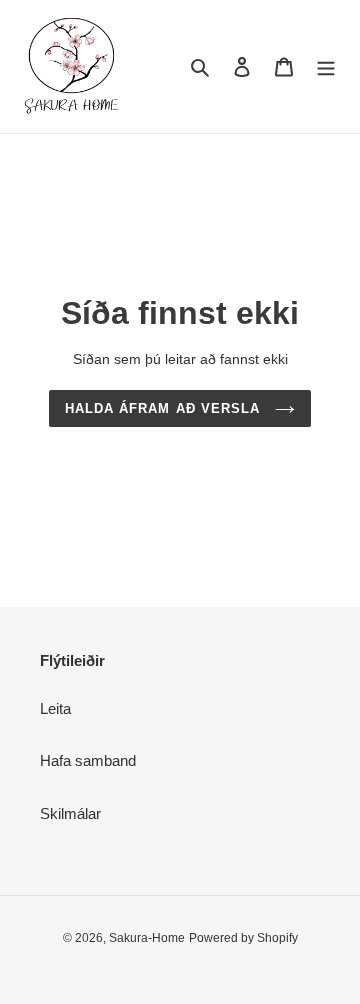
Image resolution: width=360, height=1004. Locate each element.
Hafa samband (88, 760)
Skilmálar (70, 813)
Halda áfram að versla (165, 408)
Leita (55, 708)
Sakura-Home (147, 938)
